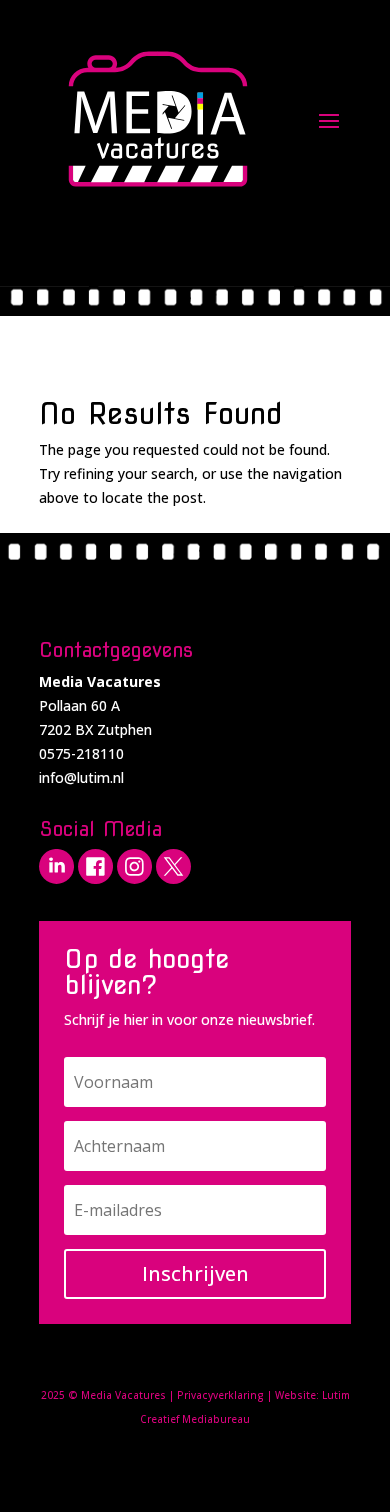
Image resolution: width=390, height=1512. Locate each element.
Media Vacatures (123, 1395)
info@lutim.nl (81, 777)
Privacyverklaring (220, 1395)
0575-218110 (81, 753)
